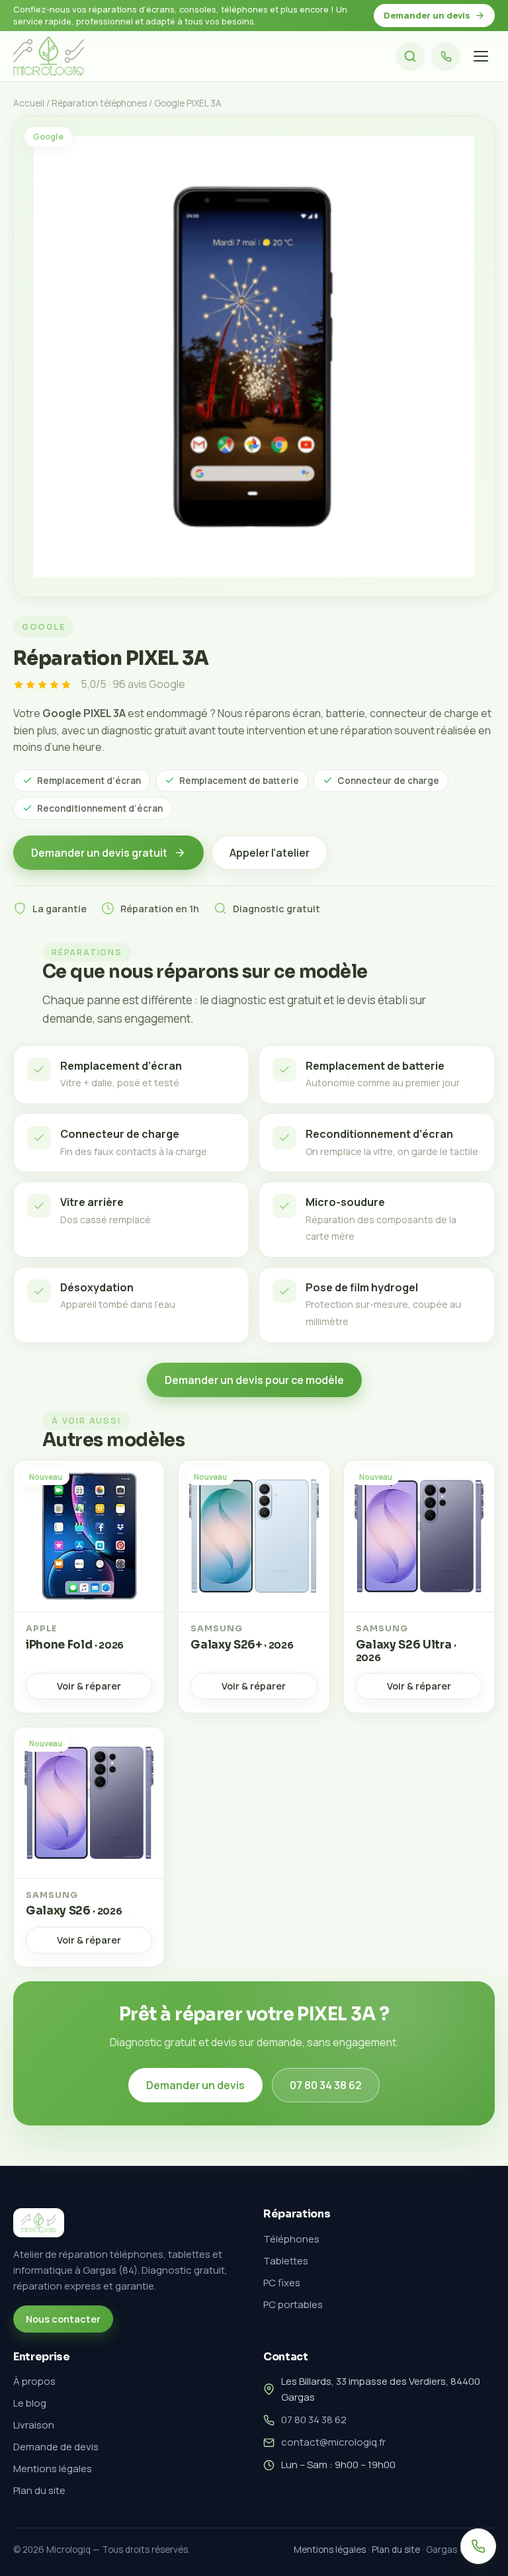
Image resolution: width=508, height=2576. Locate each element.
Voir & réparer (89, 1686)
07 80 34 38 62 (326, 2085)
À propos (34, 2381)
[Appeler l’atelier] (446, 56)
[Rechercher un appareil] (410, 56)
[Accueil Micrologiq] (49, 56)
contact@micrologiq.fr (333, 2442)
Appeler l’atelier (270, 853)
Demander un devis (427, 15)
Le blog (30, 2403)
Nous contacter (63, 2319)
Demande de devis (56, 2447)
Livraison (34, 2425)
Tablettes (286, 2261)
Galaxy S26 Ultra (406, 1651)
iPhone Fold (75, 1645)
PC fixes (282, 2283)
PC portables (293, 2304)
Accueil (29, 103)
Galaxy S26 (74, 1911)
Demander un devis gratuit (99, 853)
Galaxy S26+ (242, 1645)
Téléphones (291, 2239)
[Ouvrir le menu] (481, 56)
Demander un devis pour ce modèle (254, 1380)
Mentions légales (53, 2469)
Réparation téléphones (99, 103)
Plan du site (39, 2490)
